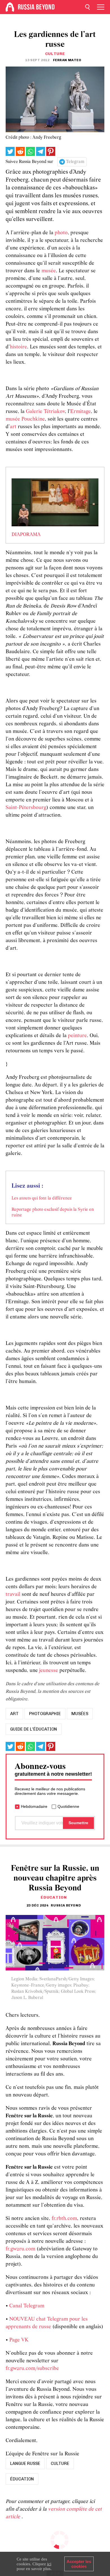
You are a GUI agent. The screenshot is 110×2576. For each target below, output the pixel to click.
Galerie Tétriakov (45, 412)
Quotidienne (68, 1806)
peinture (77, 1036)
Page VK (19, 2340)
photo (61, 233)
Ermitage (81, 412)
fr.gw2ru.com (20, 2249)
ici (49, 2564)
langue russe (25, 2464)
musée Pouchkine (25, 419)
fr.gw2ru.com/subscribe (32, 2369)
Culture (55, 54)
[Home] (10, 7)
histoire (18, 347)
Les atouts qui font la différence (42, 1198)
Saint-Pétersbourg (26, 808)
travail (13, 1595)
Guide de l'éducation (34, 1729)
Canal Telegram (27, 2306)
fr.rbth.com (64, 2219)
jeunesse (49, 1671)
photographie (45, 1714)
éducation (22, 2479)
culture (60, 2464)
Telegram (75, 162)
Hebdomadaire (34, 1806)
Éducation (54, 1897)
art (13, 427)
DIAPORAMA (26, 535)
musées (80, 1714)
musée (49, 271)
